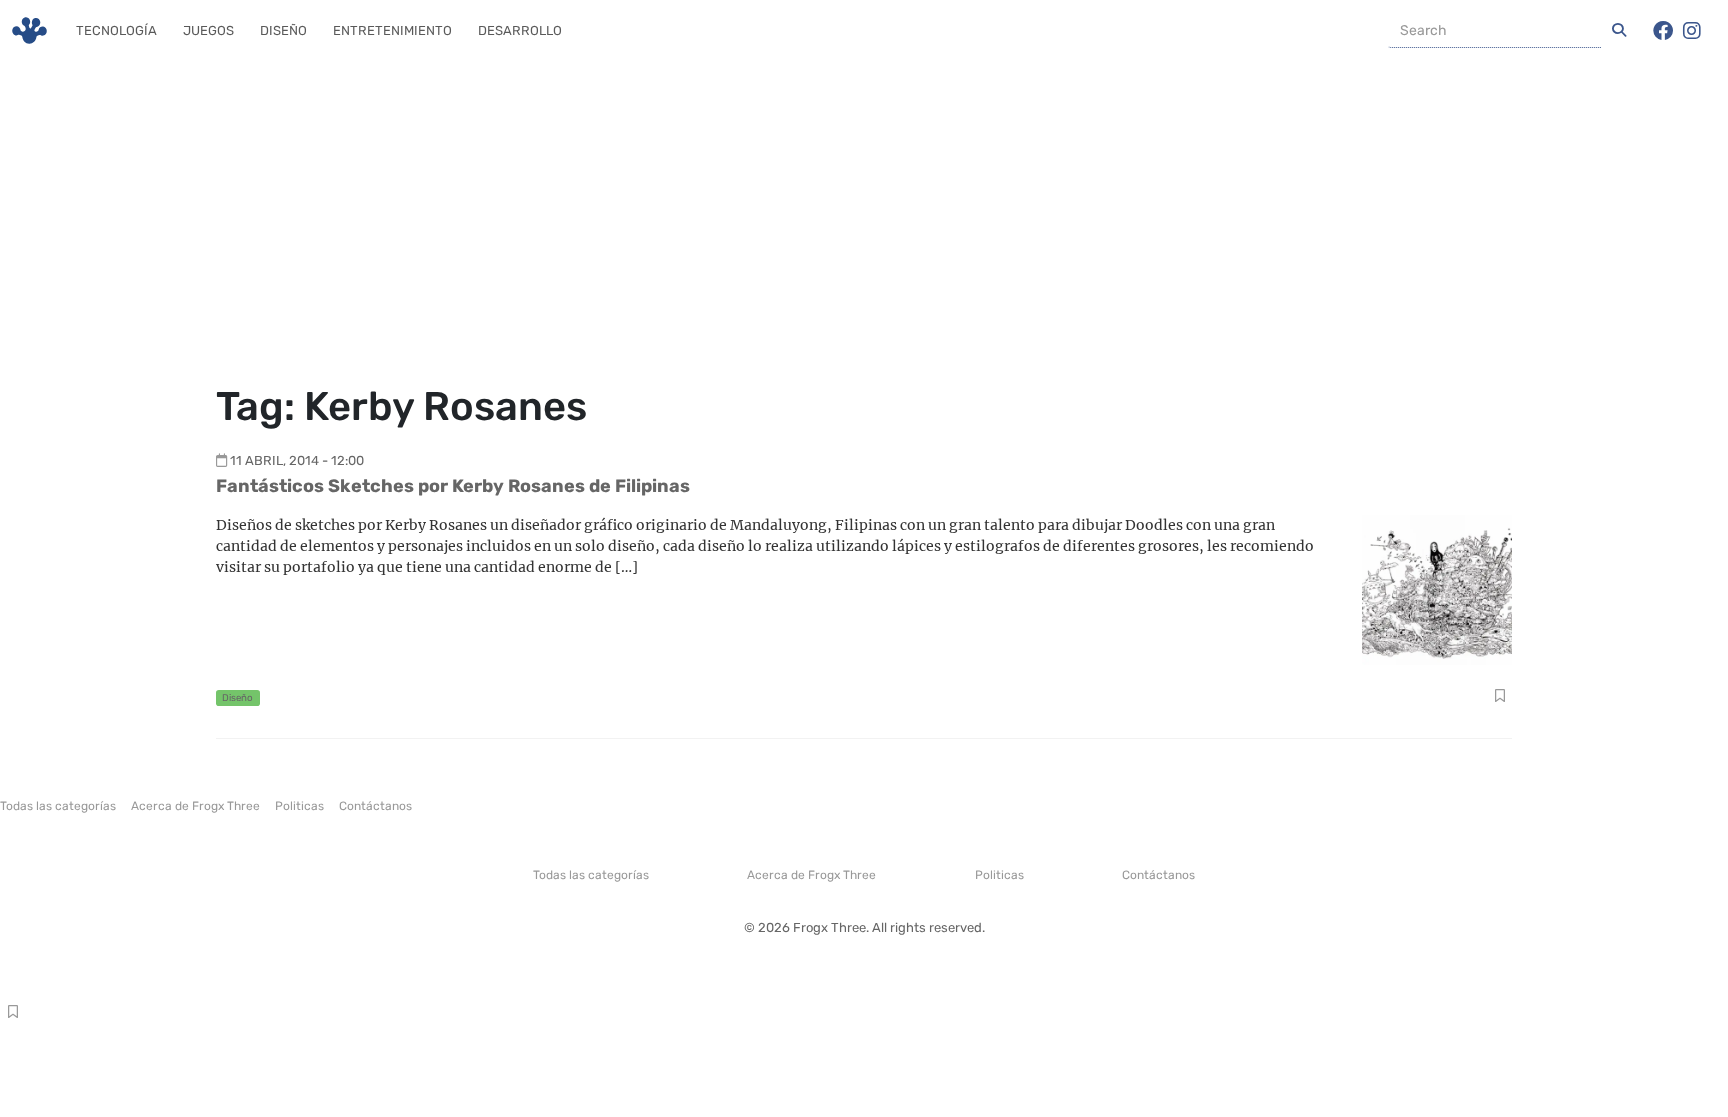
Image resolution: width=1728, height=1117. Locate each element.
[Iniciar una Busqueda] (1619, 31)
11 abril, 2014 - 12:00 (297, 460)
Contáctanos (375, 806)
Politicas (299, 806)
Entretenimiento (392, 30)
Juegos (208, 30)
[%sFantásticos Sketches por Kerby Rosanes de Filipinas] (1437, 588)
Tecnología (116, 30)
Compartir (1499, 698)
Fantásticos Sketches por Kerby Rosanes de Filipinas (453, 486)
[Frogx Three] (29, 30)
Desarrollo (520, 30)
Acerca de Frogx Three (195, 806)
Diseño (283, 30)
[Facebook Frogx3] (1663, 31)
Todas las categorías (58, 806)
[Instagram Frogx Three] (1692, 31)
